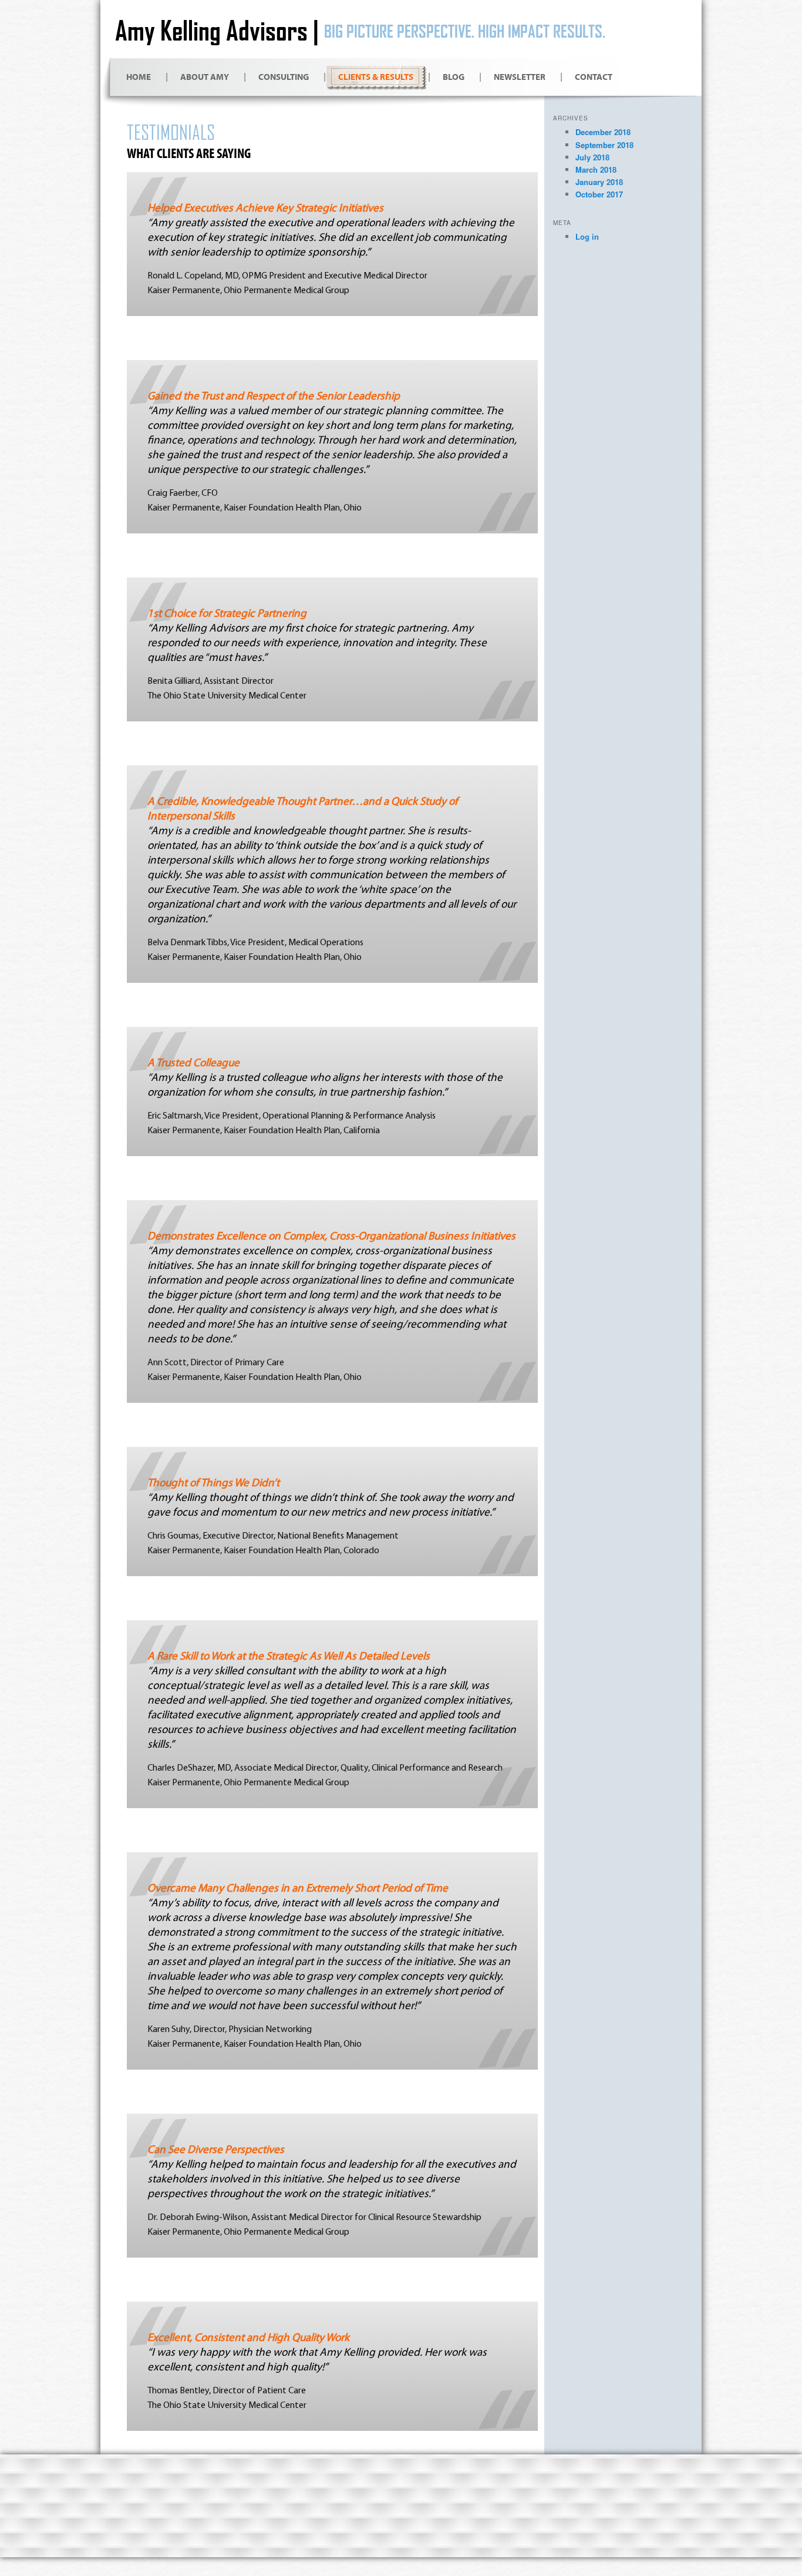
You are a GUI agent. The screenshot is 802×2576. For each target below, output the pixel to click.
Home (139, 77)
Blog (454, 77)
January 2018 (599, 182)
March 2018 (596, 169)
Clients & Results (376, 77)
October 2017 (599, 194)
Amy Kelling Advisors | (217, 30)
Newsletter (520, 77)
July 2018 (592, 157)
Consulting (284, 77)
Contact (594, 77)
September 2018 (604, 145)
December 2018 (603, 132)
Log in (587, 236)
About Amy (205, 77)
